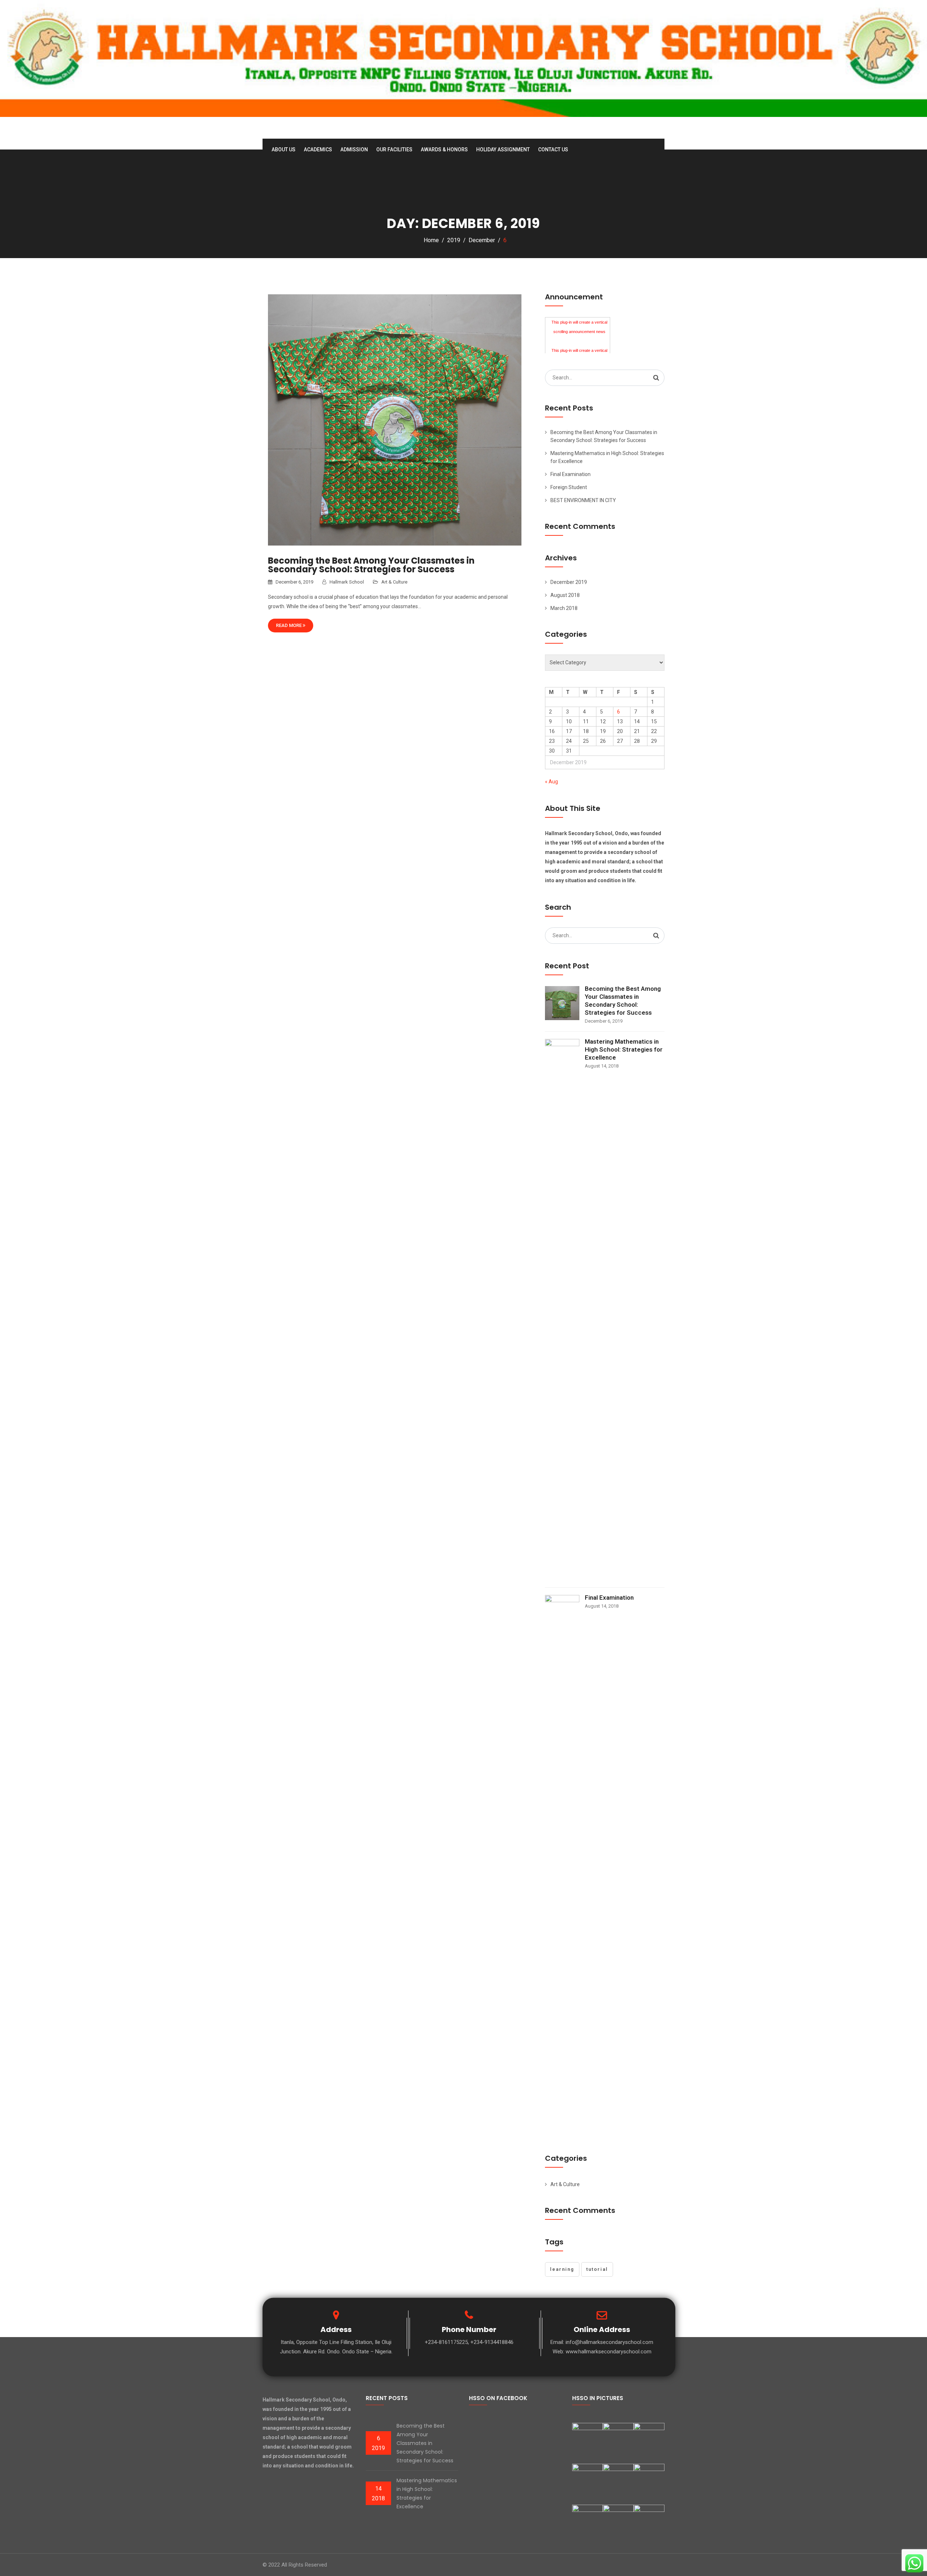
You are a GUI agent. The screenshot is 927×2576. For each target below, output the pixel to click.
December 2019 (569, 582)
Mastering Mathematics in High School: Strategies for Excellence (624, 1049)
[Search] (656, 378)
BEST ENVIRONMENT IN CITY (583, 500)
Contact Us (553, 150)
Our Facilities (394, 150)
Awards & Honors (444, 150)
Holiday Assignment (503, 150)
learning (562, 2269)
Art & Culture (394, 582)
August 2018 (565, 595)
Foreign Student (569, 487)
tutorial (597, 2269)
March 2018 (564, 608)
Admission (354, 150)
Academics (318, 150)
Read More (289, 625)
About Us (284, 150)
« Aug (551, 782)
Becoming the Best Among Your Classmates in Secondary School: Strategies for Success (371, 565)
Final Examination (571, 474)
